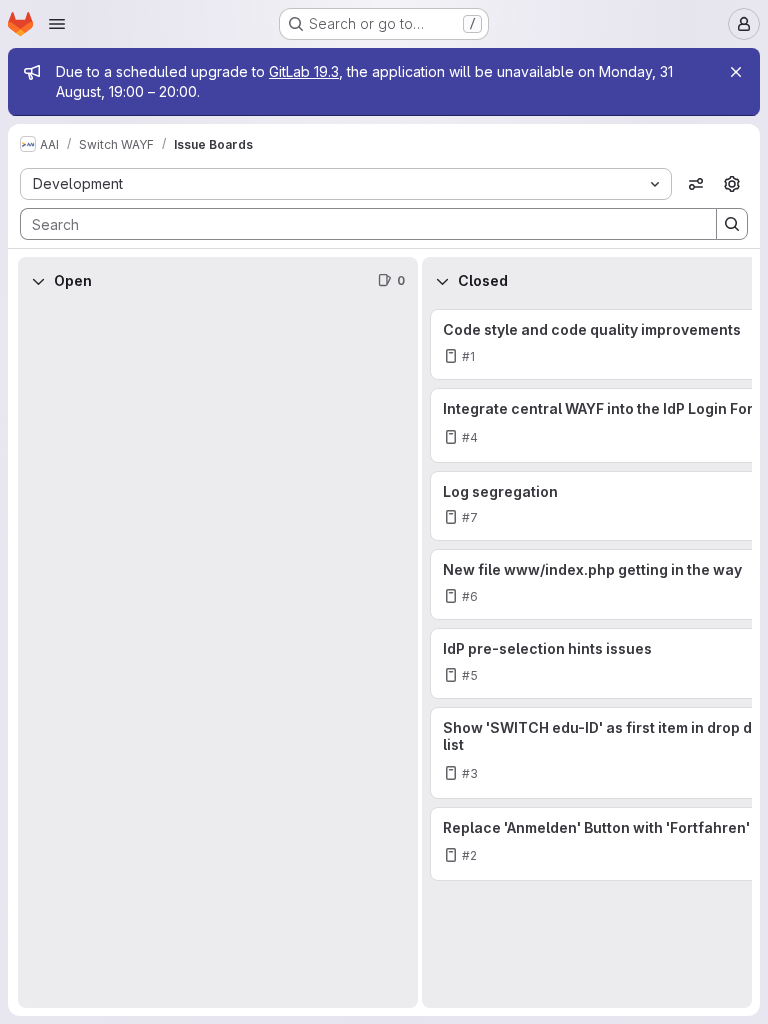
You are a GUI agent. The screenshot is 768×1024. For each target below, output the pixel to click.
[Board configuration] (732, 184)
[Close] (736, 72)
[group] (218, 656)
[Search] (732, 224)
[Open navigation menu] (57, 24)
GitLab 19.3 (304, 71)
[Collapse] (38, 281)
